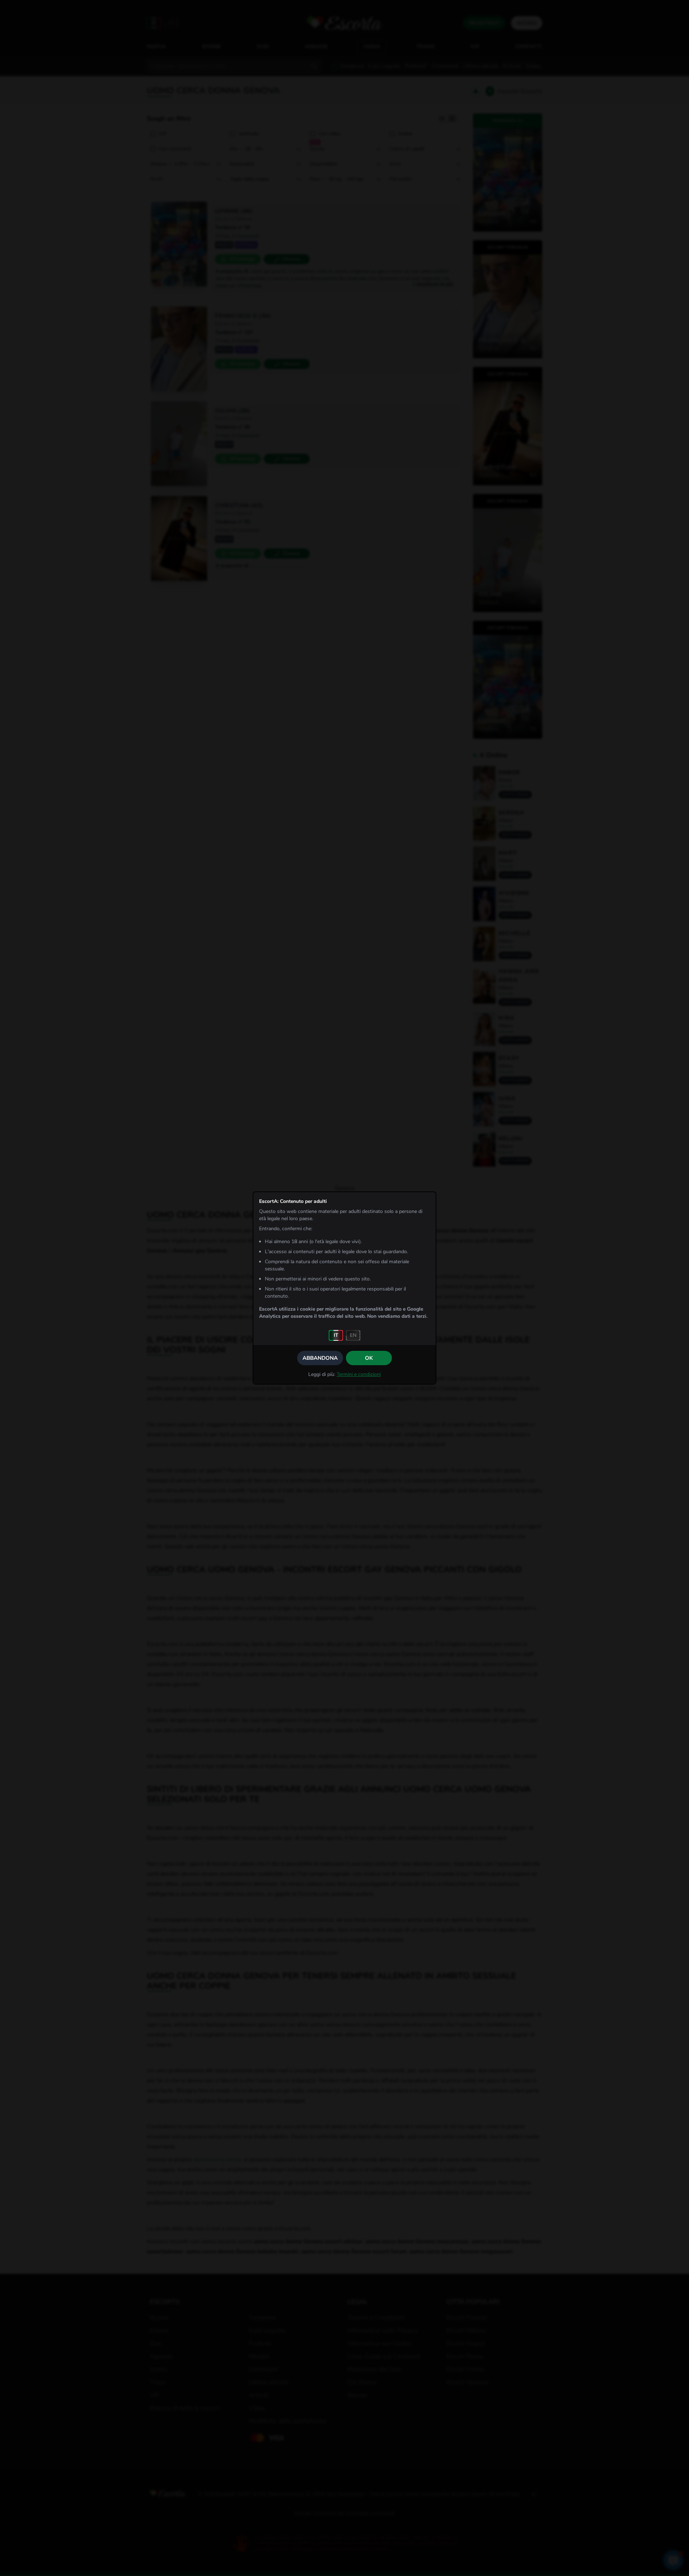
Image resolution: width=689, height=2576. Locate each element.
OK (369, 1358)
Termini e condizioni (359, 1374)
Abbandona (320, 1358)
